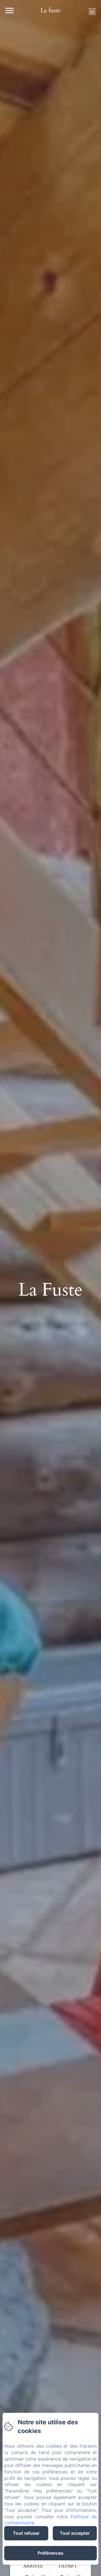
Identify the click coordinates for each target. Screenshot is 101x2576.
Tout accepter (75, 2533)
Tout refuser (26, 2533)
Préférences (50, 2553)
